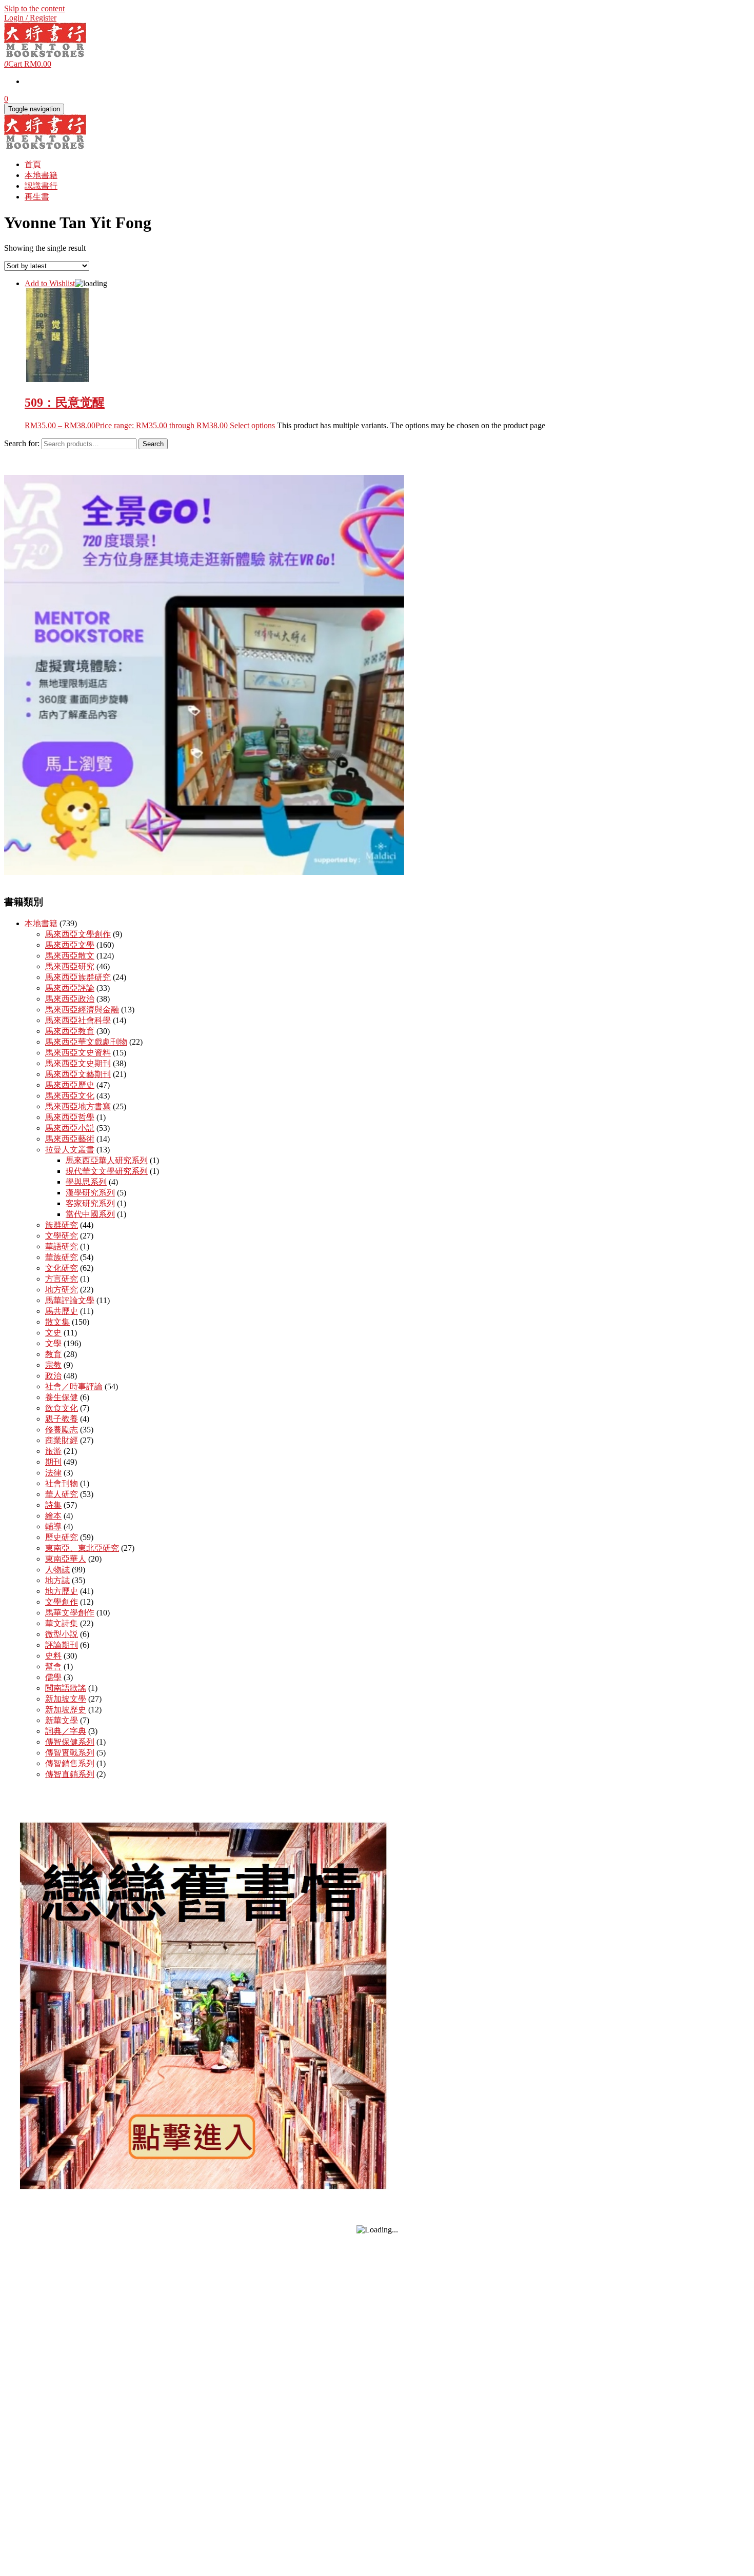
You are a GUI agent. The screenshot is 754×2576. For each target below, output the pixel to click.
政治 (53, 1376)
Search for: (22, 443)
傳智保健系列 (70, 1742)
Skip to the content (34, 8)
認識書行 (41, 186)
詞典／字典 (66, 1731)
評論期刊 (62, 1645)
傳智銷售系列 (70, 1763)
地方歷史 (62, 1591)
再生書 (37, 197)
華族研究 (62, 1257)
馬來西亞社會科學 (78, 1020)
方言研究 (62, 1279)
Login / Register (30, 18)
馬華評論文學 (70, 1300)
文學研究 (62, 1236)
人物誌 (57, 1570)
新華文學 (62, 1720)
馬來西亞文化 (70, 1096)
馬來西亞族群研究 (78, 977)
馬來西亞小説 (70, 1128)
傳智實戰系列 (70, 1753)
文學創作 (62, 1602)
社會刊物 (62, 1483)
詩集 (53, 1505)
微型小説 (62, 1634)
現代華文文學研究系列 (107, 1171)
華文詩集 (62, 1623)
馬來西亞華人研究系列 (107, 1160)
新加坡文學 (66, 1699)
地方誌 (57, 1580)
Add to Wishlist (50, 283)
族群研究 (62, 1225)
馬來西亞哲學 (70, 1117)
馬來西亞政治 (70, 999)
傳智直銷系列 (70, 1774)
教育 (53, 1354)
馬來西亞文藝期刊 (78, 1074)
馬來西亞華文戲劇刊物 (86, 1042)
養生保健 (62, 1397)
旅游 (53, 1451)
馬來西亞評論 (70, 988)
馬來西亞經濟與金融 (82, 1010)
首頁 (33, 164)
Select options (252, 425)
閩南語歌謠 (66, 1688)
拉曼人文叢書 (70, 1150)
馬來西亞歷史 (70, 1085)
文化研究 (62, 1268)
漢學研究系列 (90, 1193)
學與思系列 (86, 1182)
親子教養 (62, 1419)
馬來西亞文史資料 (78, 1053)
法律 (53, 1473)
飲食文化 (62, 1408)
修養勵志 (62, 1430)
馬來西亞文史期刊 (78, 1063)
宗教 (53, 1365)
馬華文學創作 (70, 1613)
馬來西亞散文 (70, 956)
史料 (53, 1656)
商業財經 (62, 1440)
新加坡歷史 (66, 1710)
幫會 (53, 1666)
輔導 (53, 1526)
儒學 (53, 1677)
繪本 (53, 1516)
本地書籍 (41, 175)
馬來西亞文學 (70, 945)
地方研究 (62, 1290)
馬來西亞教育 (70, 1031)
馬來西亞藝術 (70, 1139)
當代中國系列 (90, 1214)
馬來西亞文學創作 (78, 934)
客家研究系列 (90, 1203)
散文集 (57, 1322)
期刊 (53, 1462)
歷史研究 (62, 1537)
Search (153, 444)
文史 (53, 1333)
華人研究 (62, 1494)
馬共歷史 (62, 1311)
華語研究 (62, 1246)
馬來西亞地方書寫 (78, 1106)
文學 (53, 1343)
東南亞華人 (66, 1559)
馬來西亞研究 (70, 966)
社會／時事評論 (74, 1386)
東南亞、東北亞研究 (82, 1548)
